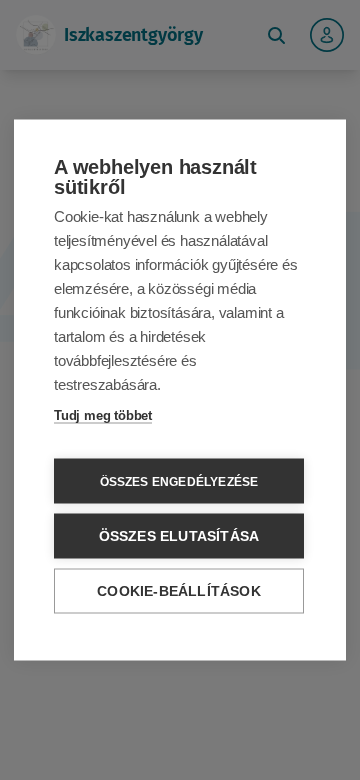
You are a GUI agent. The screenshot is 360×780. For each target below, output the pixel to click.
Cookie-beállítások (179, 591)
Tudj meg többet (103, 415)
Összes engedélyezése (179, 481)
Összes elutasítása (179, 536)
